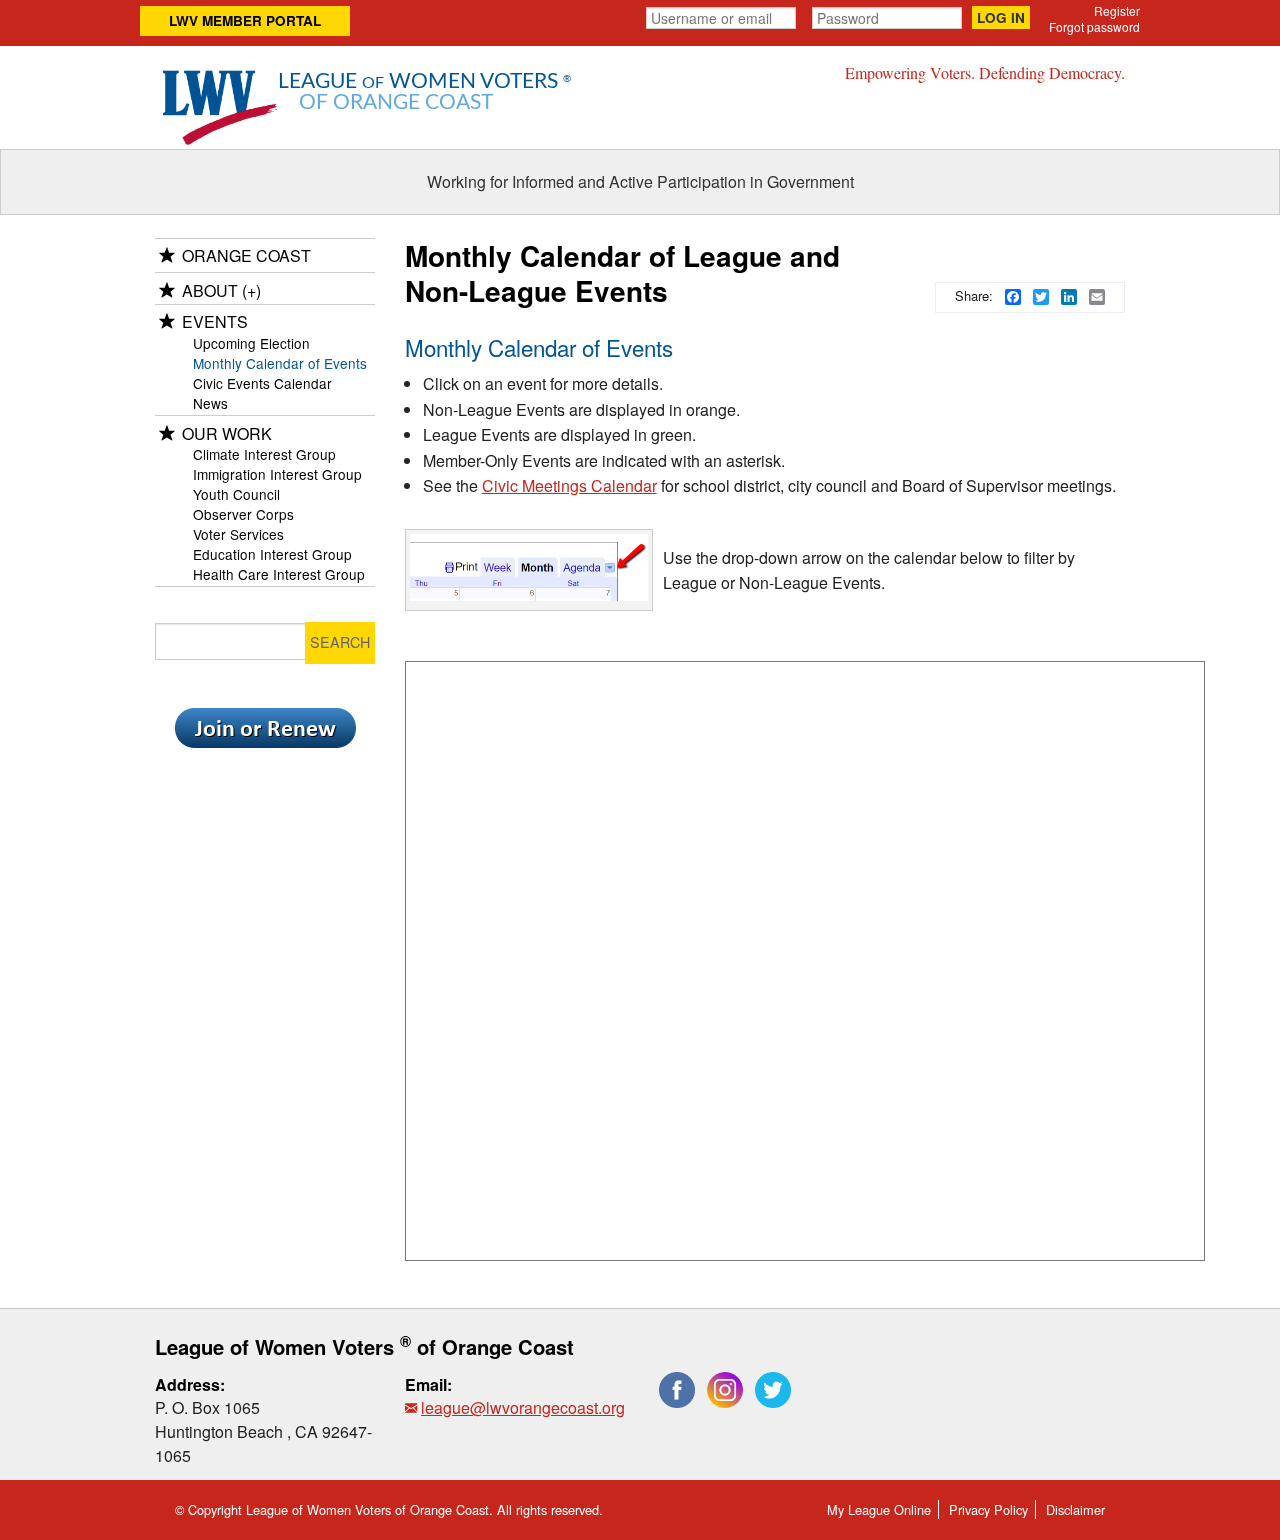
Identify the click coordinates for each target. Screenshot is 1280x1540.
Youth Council (236, 494)
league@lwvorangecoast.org (523, 1407)
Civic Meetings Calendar (569, 485)
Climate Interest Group (264, 454)
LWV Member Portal (245, 20)
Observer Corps (243, 514)
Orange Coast (246, 255)
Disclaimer (1075, 1509)
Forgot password (1094, 26)
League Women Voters (424, 92)
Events (215, 321)
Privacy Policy (988, 1509)
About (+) (221, 290)
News (210, 403)
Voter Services (238, 534)
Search (340, 641)
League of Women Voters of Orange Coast (364, 1346)
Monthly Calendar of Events (280, 363)
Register (1117, 10)
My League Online (879, 1509)
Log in (1001, 17)
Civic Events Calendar (262, 383)
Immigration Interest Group (277, 474)
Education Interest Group (272, 554)
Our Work (227, 433)
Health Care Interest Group (279, 574)
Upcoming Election (251, 343)
